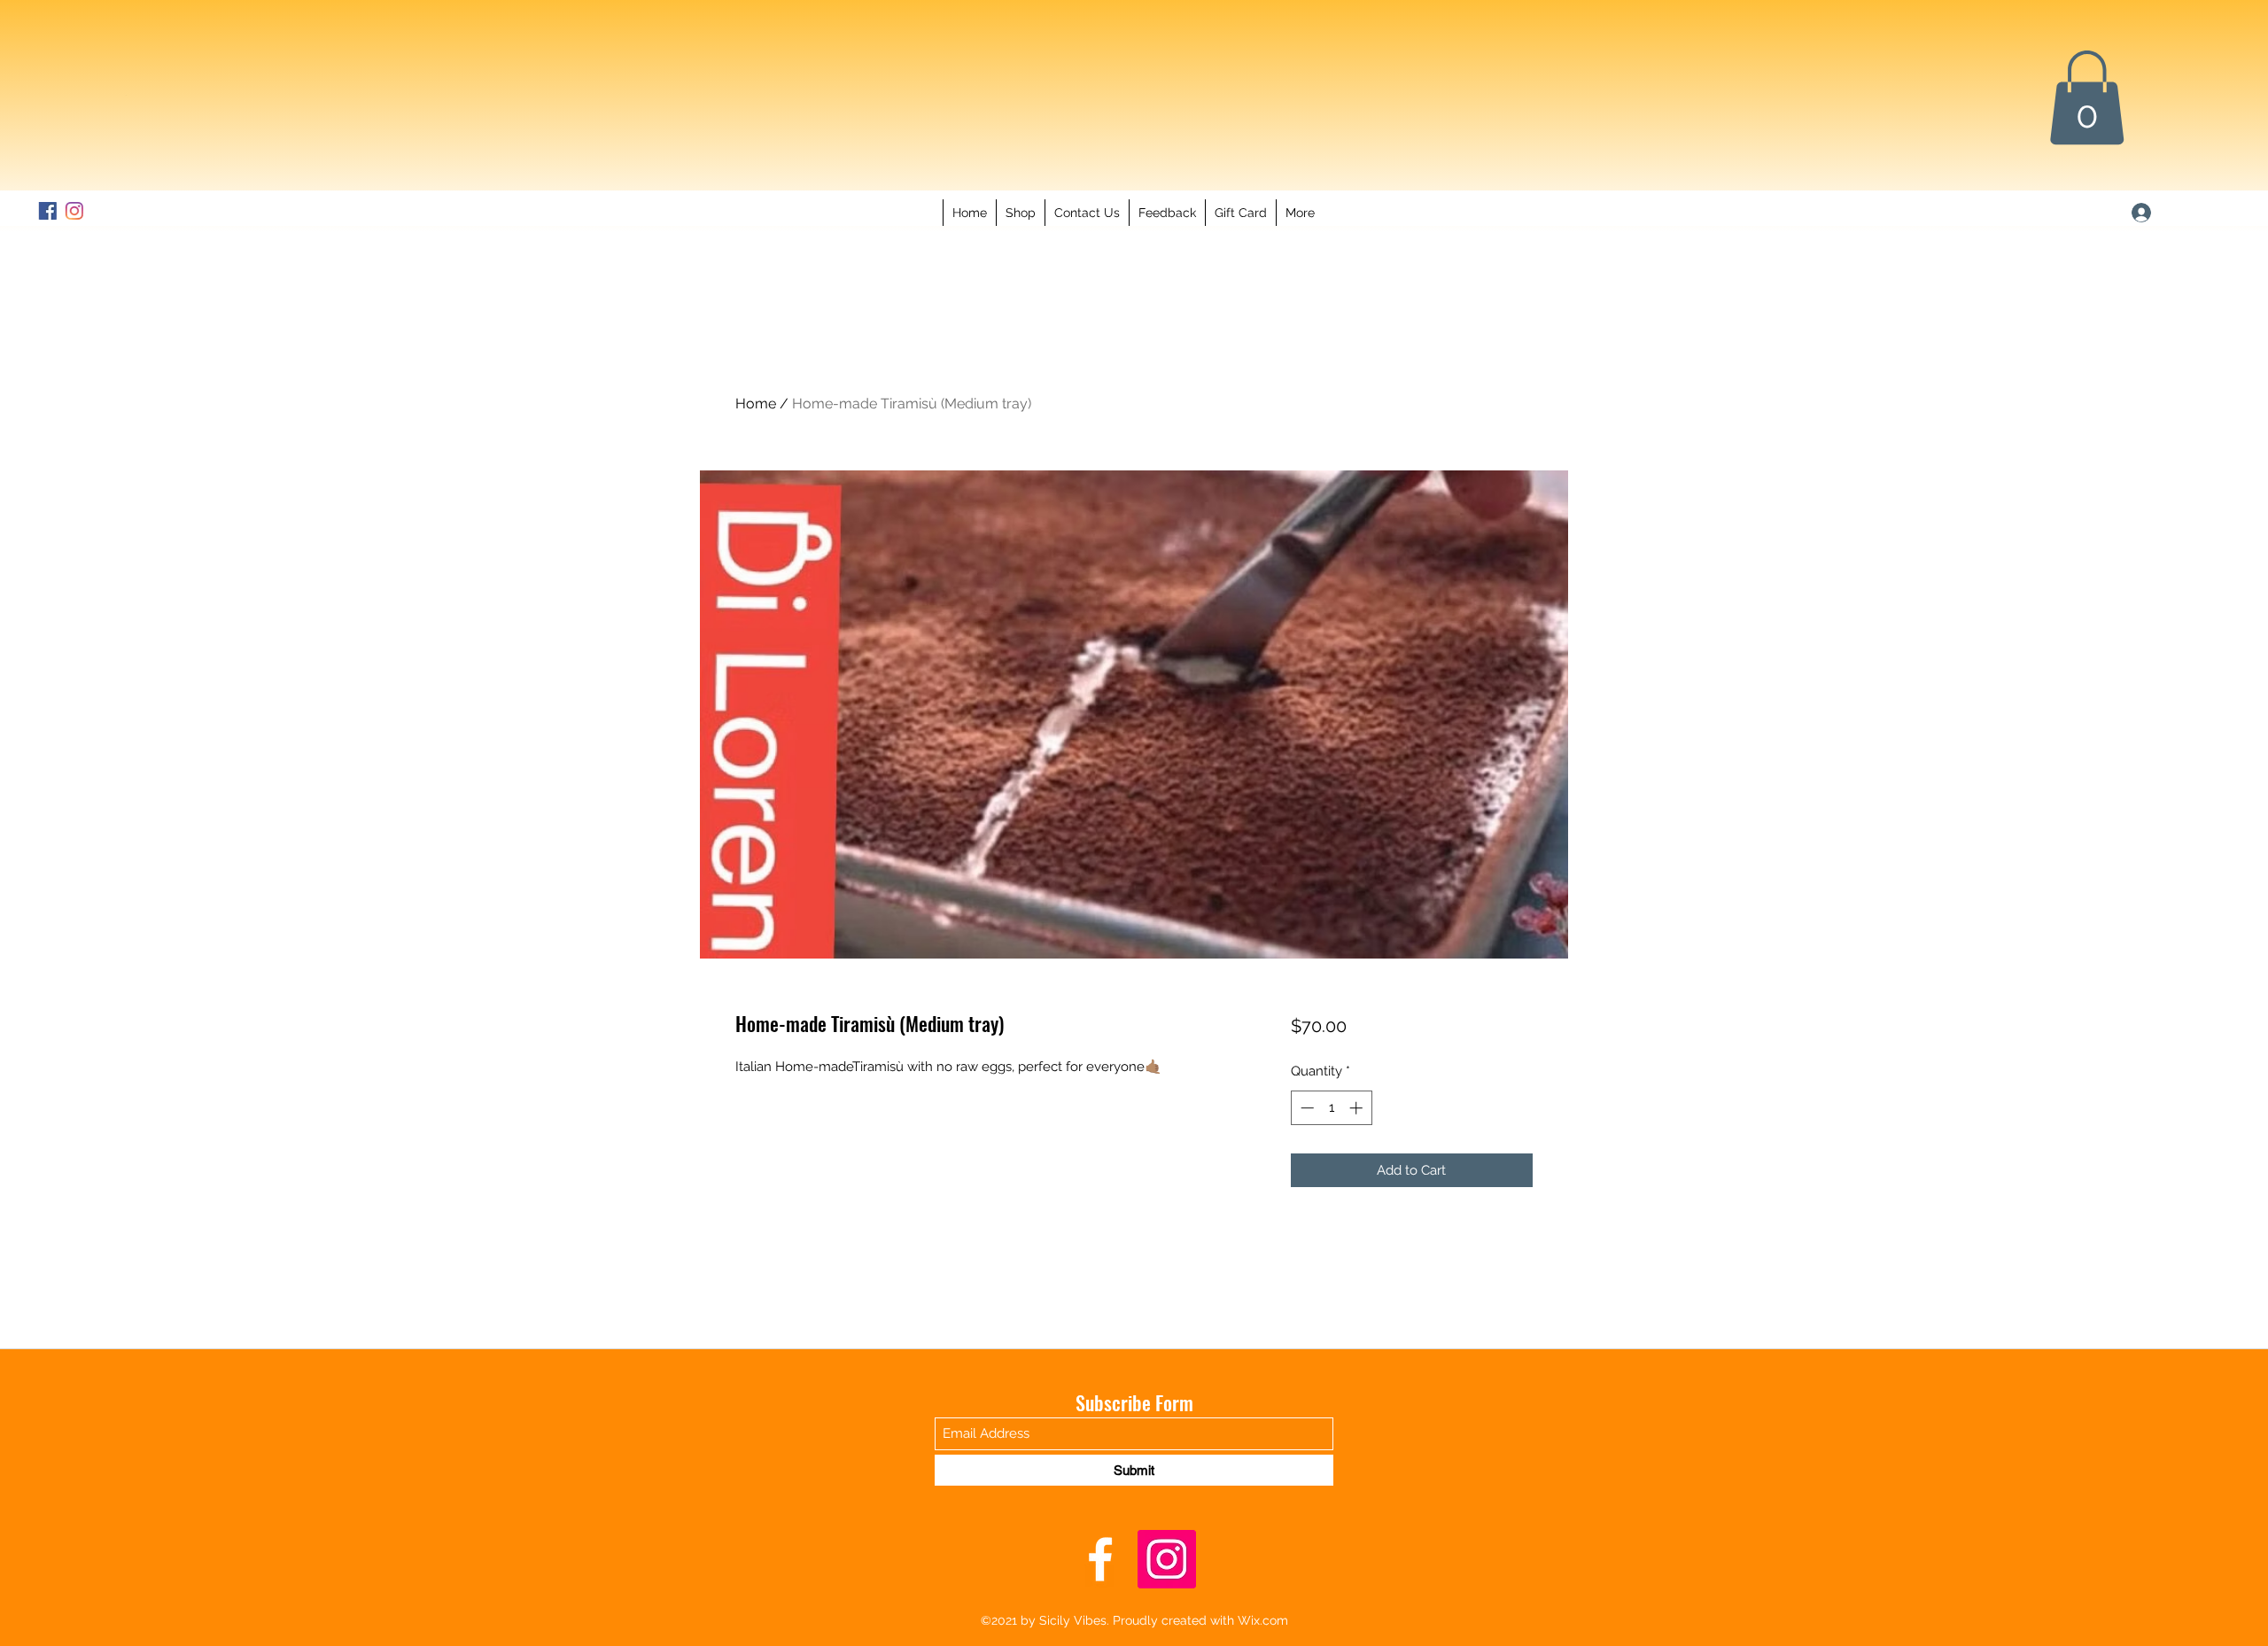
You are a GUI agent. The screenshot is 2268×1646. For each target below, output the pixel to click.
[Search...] (358, 119)
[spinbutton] (1331, 1154)
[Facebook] (178, 211)
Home (756, 404)
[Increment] (1358, 1154)
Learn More (1355, 1078)
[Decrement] (1305, 1154)
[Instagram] (205, 211)
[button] (2087, 97)
